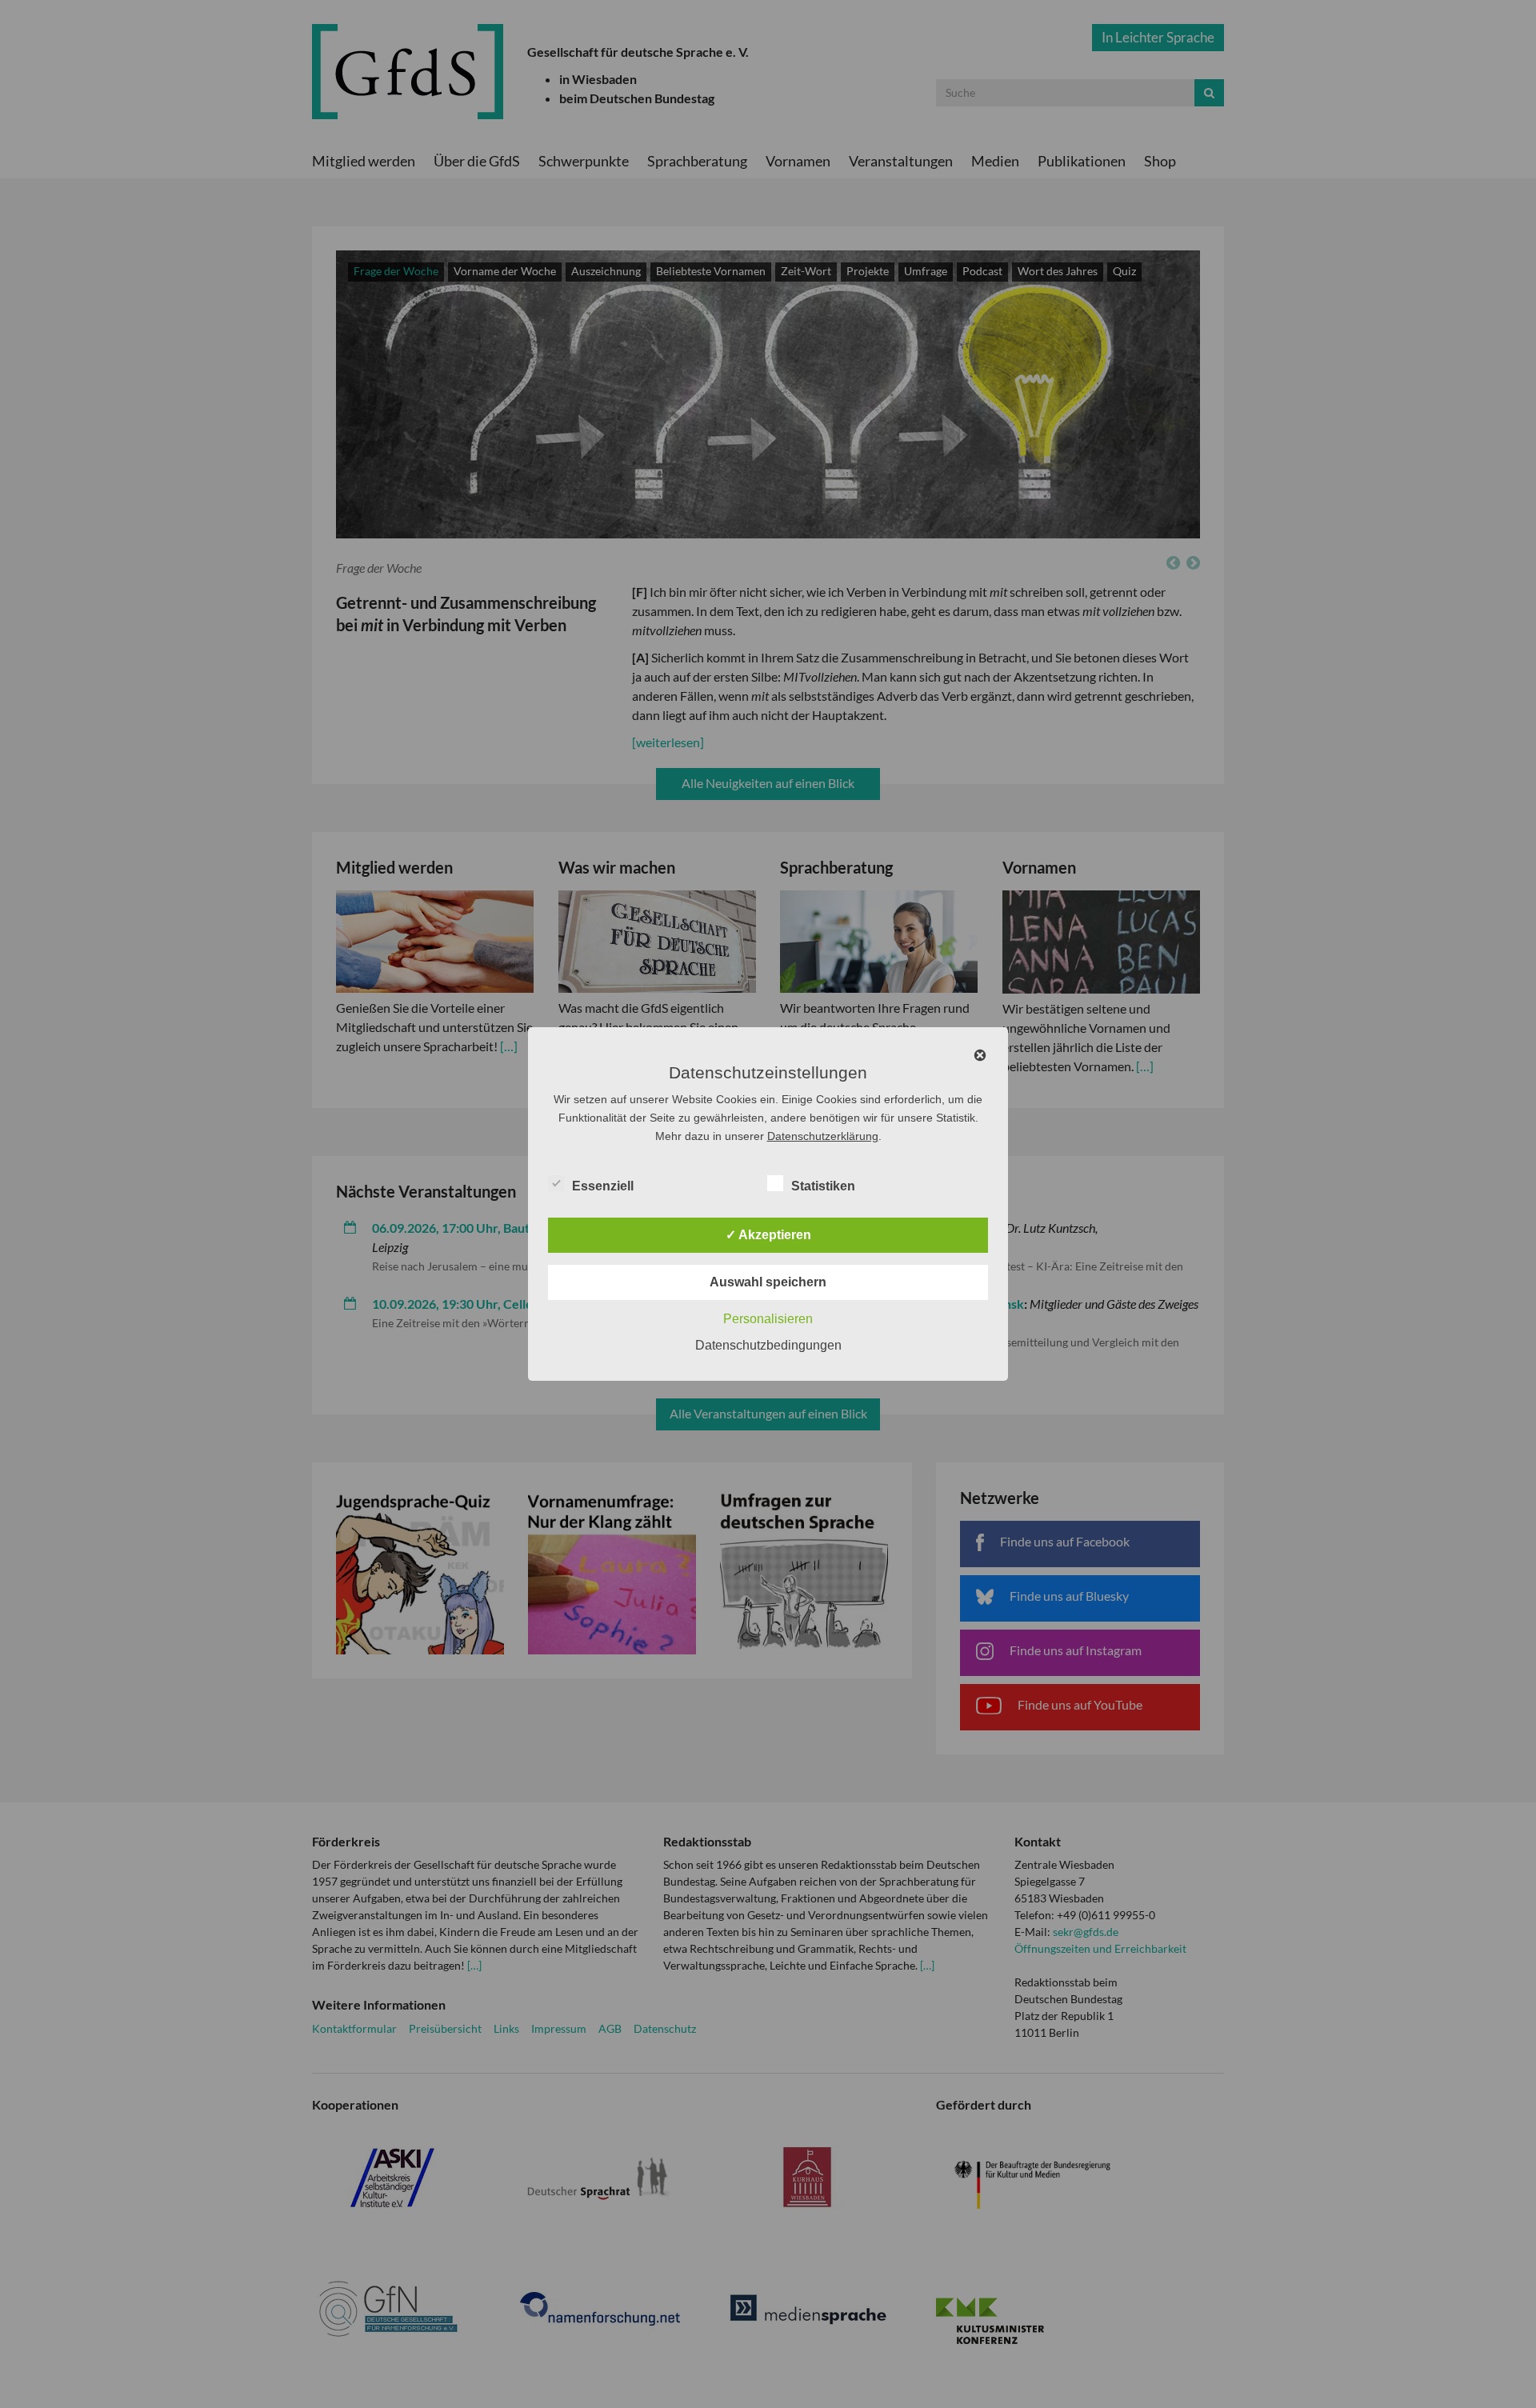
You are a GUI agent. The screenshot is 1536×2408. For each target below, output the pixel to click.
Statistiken (823, 1186)
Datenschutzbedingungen (768, 1345)
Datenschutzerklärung (823, 1136)
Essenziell (603, 1186)
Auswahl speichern (768, 1282)
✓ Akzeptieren (768, 1235)
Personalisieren (768, 1319)
